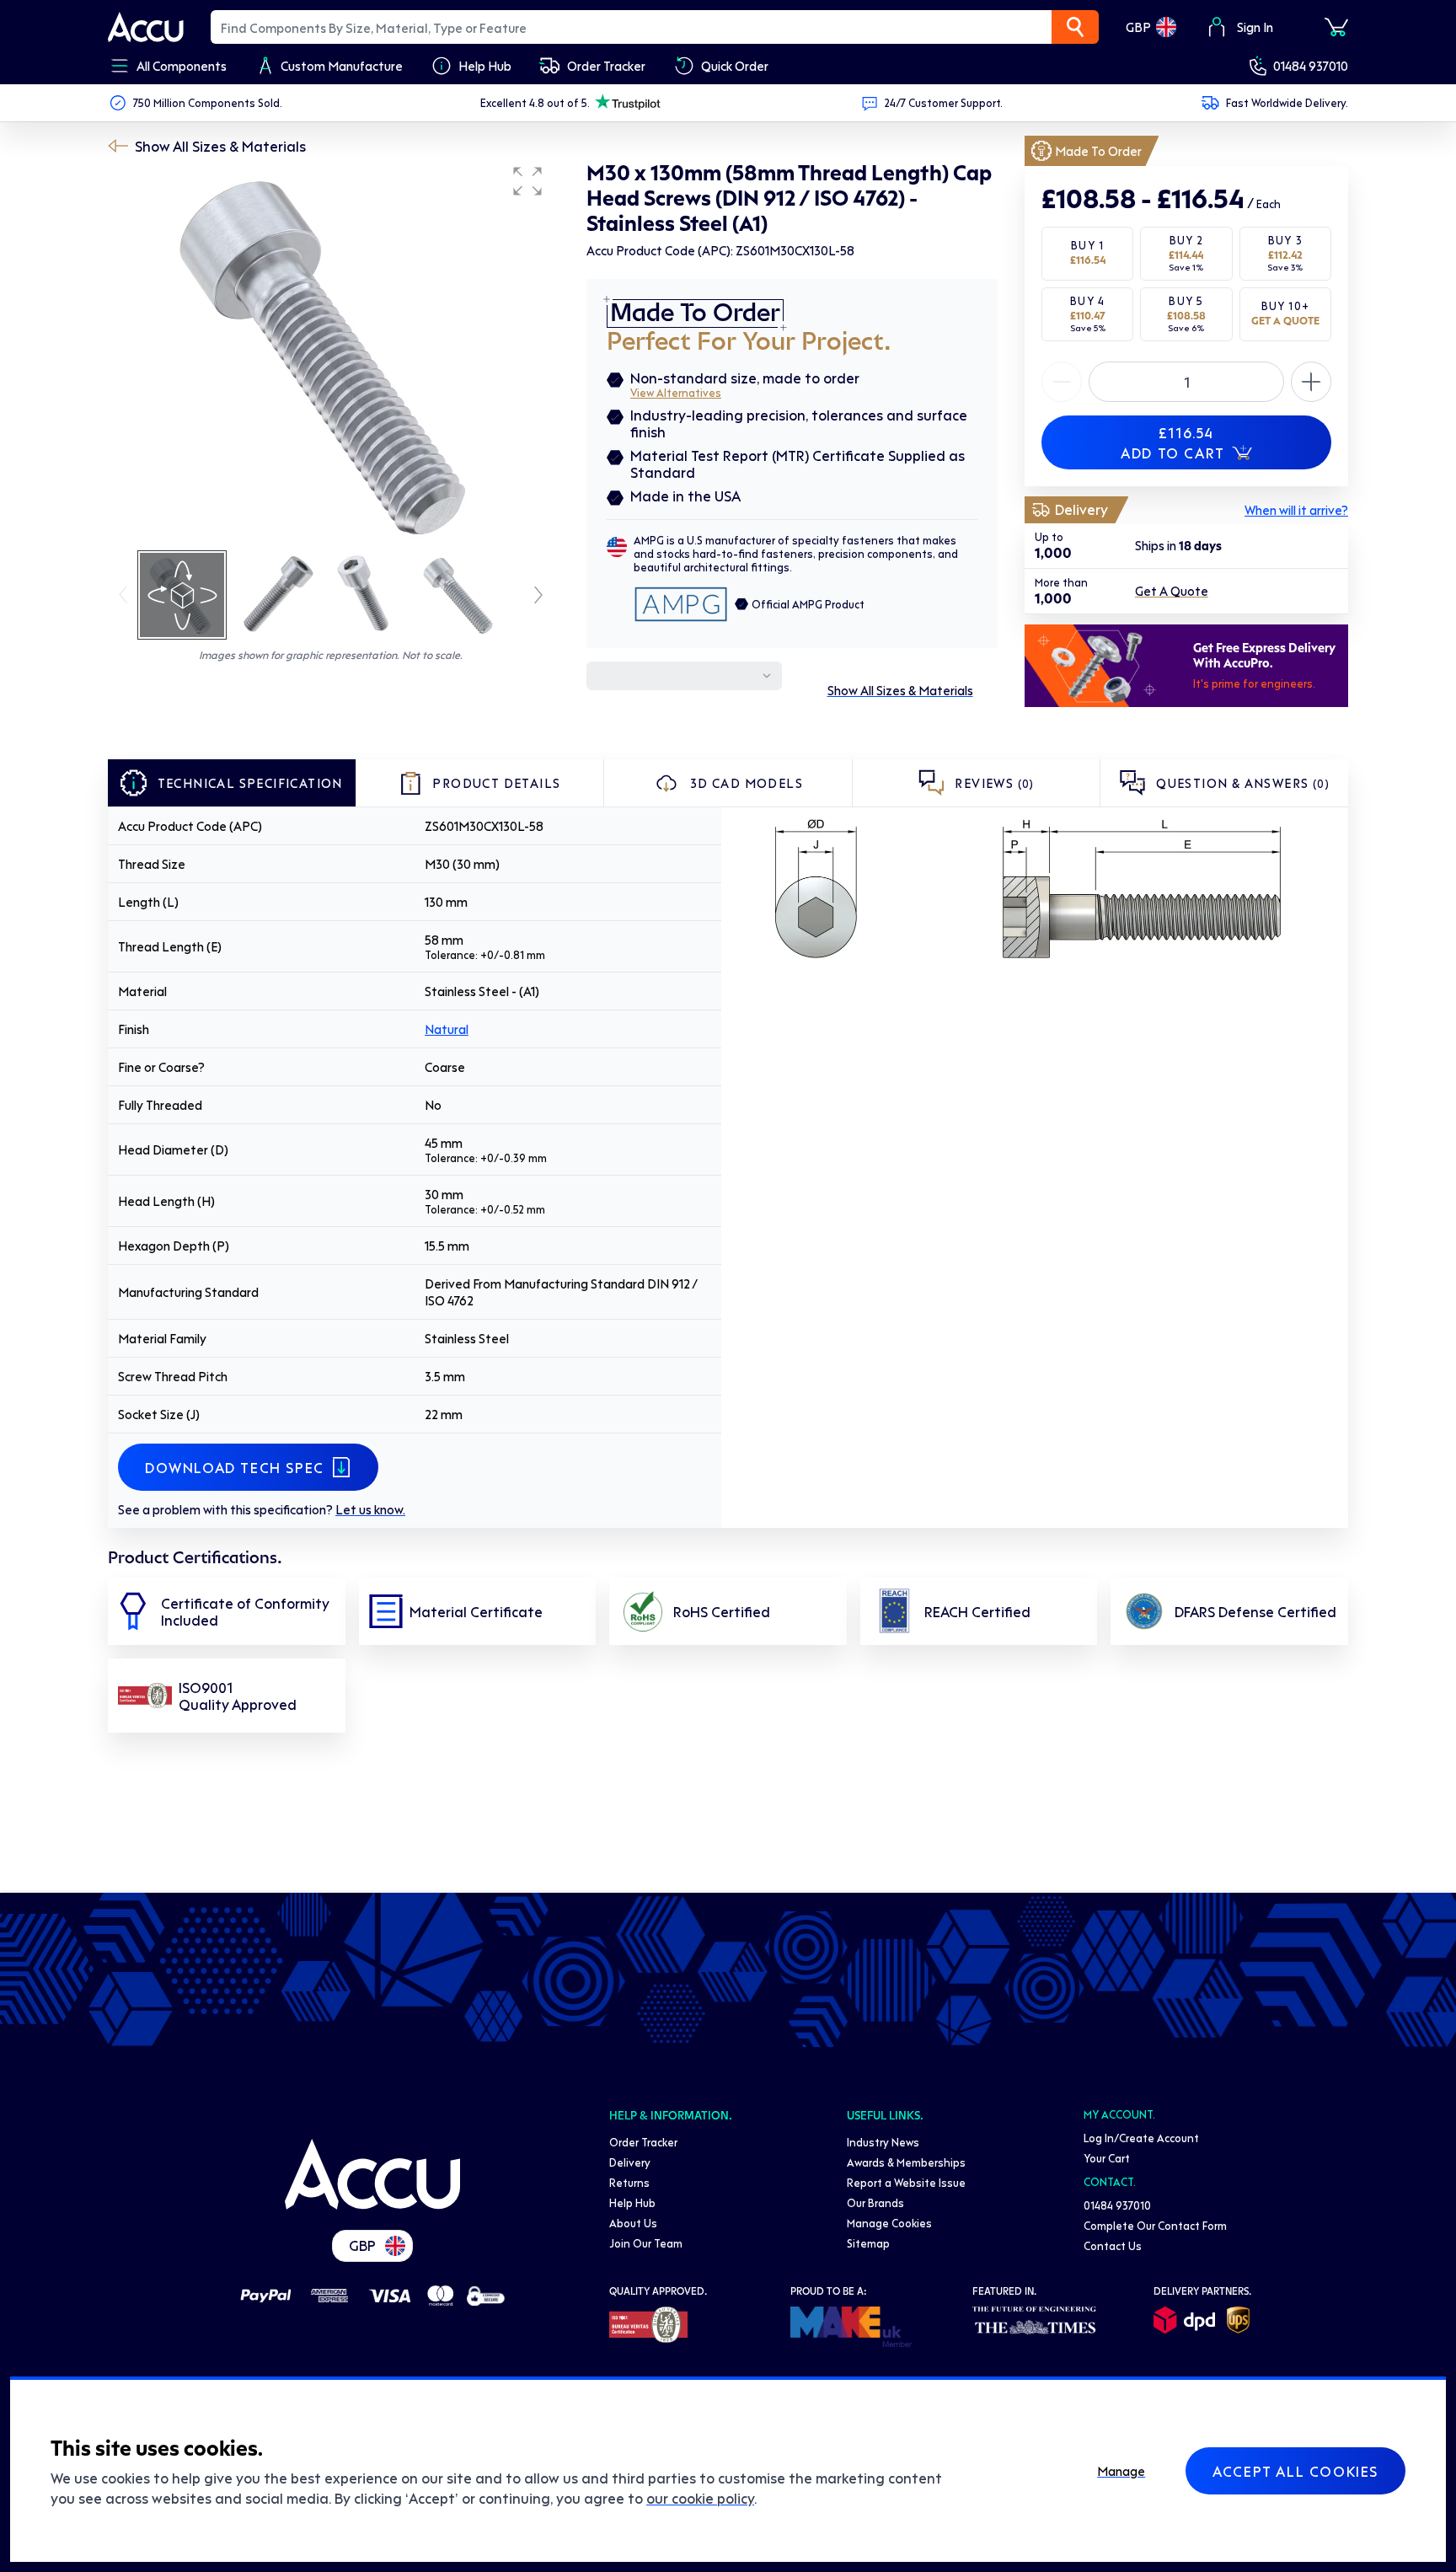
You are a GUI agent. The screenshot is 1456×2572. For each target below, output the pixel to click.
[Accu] (146, 27)
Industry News (883, 2142)
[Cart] (1336, 27)
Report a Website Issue (906, 2182)
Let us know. (370, 1509)
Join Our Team (646, 2243)
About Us (633, 2223)
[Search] (1075, 27)
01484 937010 (1311, 66)
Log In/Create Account (1141, 2138)
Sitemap (868, 2243)
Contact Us (1113, 2245)
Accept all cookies (1295, 2471)
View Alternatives (676, 392)
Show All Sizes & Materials (220, 146)
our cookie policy (700, 2498)
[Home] (372, 2174)
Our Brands (875, 2202)
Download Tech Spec (235, 1467)
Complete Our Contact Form (1155, 2225)
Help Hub (632, 2202)
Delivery (630, 2162)
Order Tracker (643, 2142)
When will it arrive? (1296, 510)
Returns (629, 2182)
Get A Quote (1172, 592)
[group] (330, 352)
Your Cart (1107, 2158)
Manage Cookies (889, 2223)
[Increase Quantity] (1062, 382)
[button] (527, 181)
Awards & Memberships (906, 2162)
